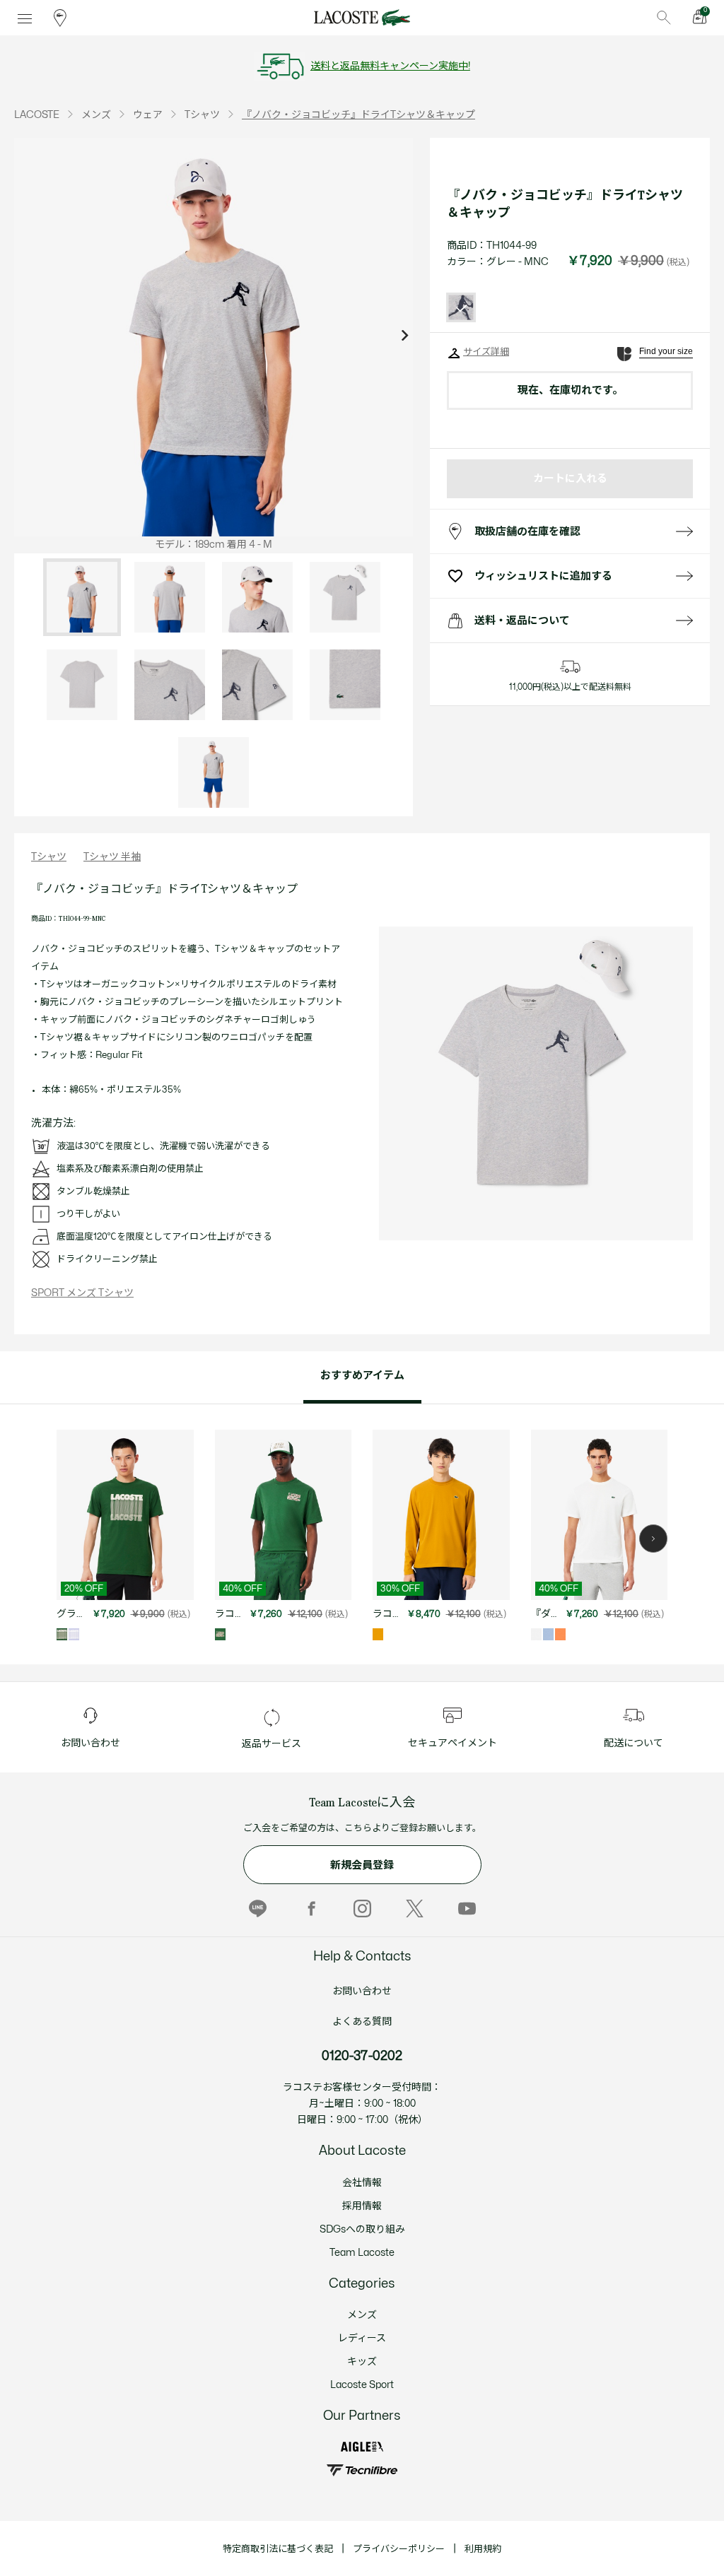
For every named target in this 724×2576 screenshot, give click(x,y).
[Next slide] (404, 337)
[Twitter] (415, 1908)
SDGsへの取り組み (362, 2229)
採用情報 (362, 2206)
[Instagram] (362, 1908)
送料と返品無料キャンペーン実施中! (390, 66)
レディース (362, 2338)
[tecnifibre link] (362, 2470)
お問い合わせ (362, 1991)
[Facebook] (310, 1908)
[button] (653, 1539)
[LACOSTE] (362, 18)
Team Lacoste (362, 2253)
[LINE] (258, 1908)
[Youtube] (467, 1908)
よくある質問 (362, 2022)
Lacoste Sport (362, 2385)
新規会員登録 (362, 1865)
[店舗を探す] (60, 18)
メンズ (362, 2315)
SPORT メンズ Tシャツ (82, 1293)
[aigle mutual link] (362, 2447)
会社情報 (362, 2183)
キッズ (362, 2362)
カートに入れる (570, 479)
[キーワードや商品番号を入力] (664, 18)
